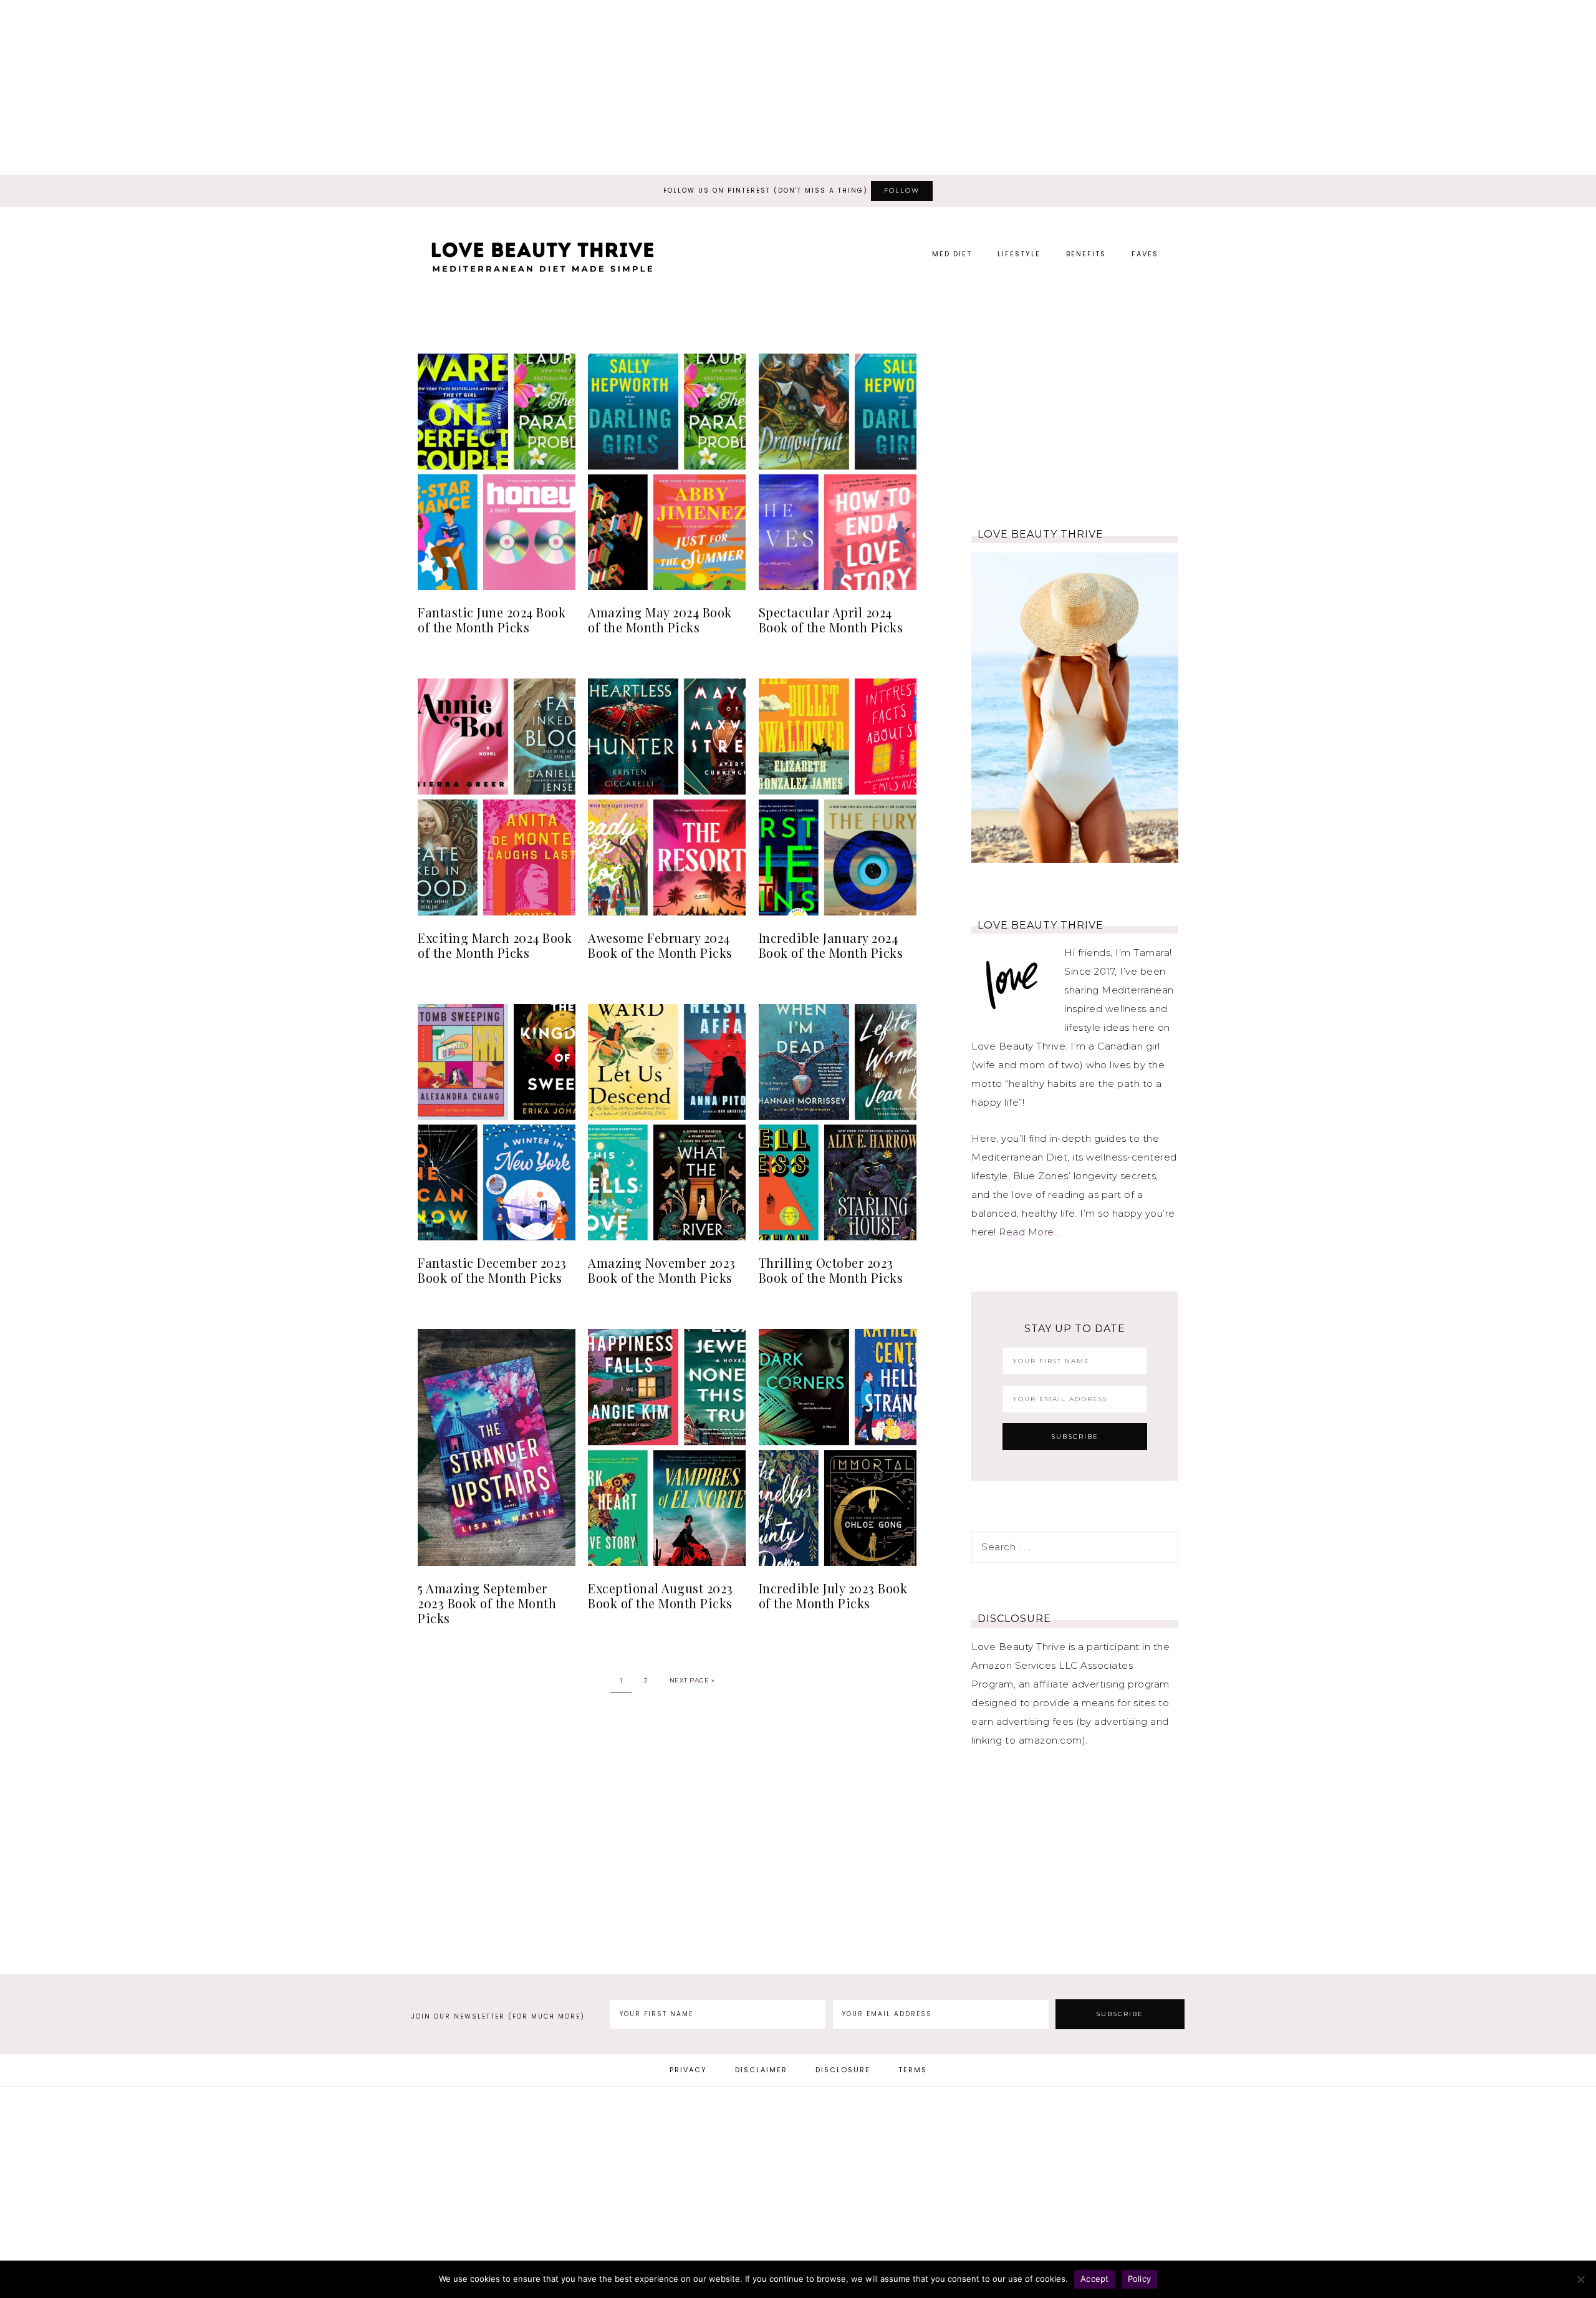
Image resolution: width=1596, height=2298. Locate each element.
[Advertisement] (798, 87)
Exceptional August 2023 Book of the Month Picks (661, 1596)
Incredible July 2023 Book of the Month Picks (833, 1596)
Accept (1095, 2279)
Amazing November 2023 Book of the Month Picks (662, 1270)
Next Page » (692, 1680)
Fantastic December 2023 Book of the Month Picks (492, 1270)
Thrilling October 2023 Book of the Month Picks (831, 1270)
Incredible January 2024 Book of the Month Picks (831, 945)
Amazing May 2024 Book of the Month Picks (660, 620)
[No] (1580, 2279)
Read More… (1029, 1232)
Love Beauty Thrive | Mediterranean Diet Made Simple (542, 262)
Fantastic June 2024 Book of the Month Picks (492, 620)
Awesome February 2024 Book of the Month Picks (660, 945)
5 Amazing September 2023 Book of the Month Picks (487, 1603)
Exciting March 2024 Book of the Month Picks (495, 945)
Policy (1140, 2279)
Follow (902, 191)
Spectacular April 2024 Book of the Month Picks (831, 620)
